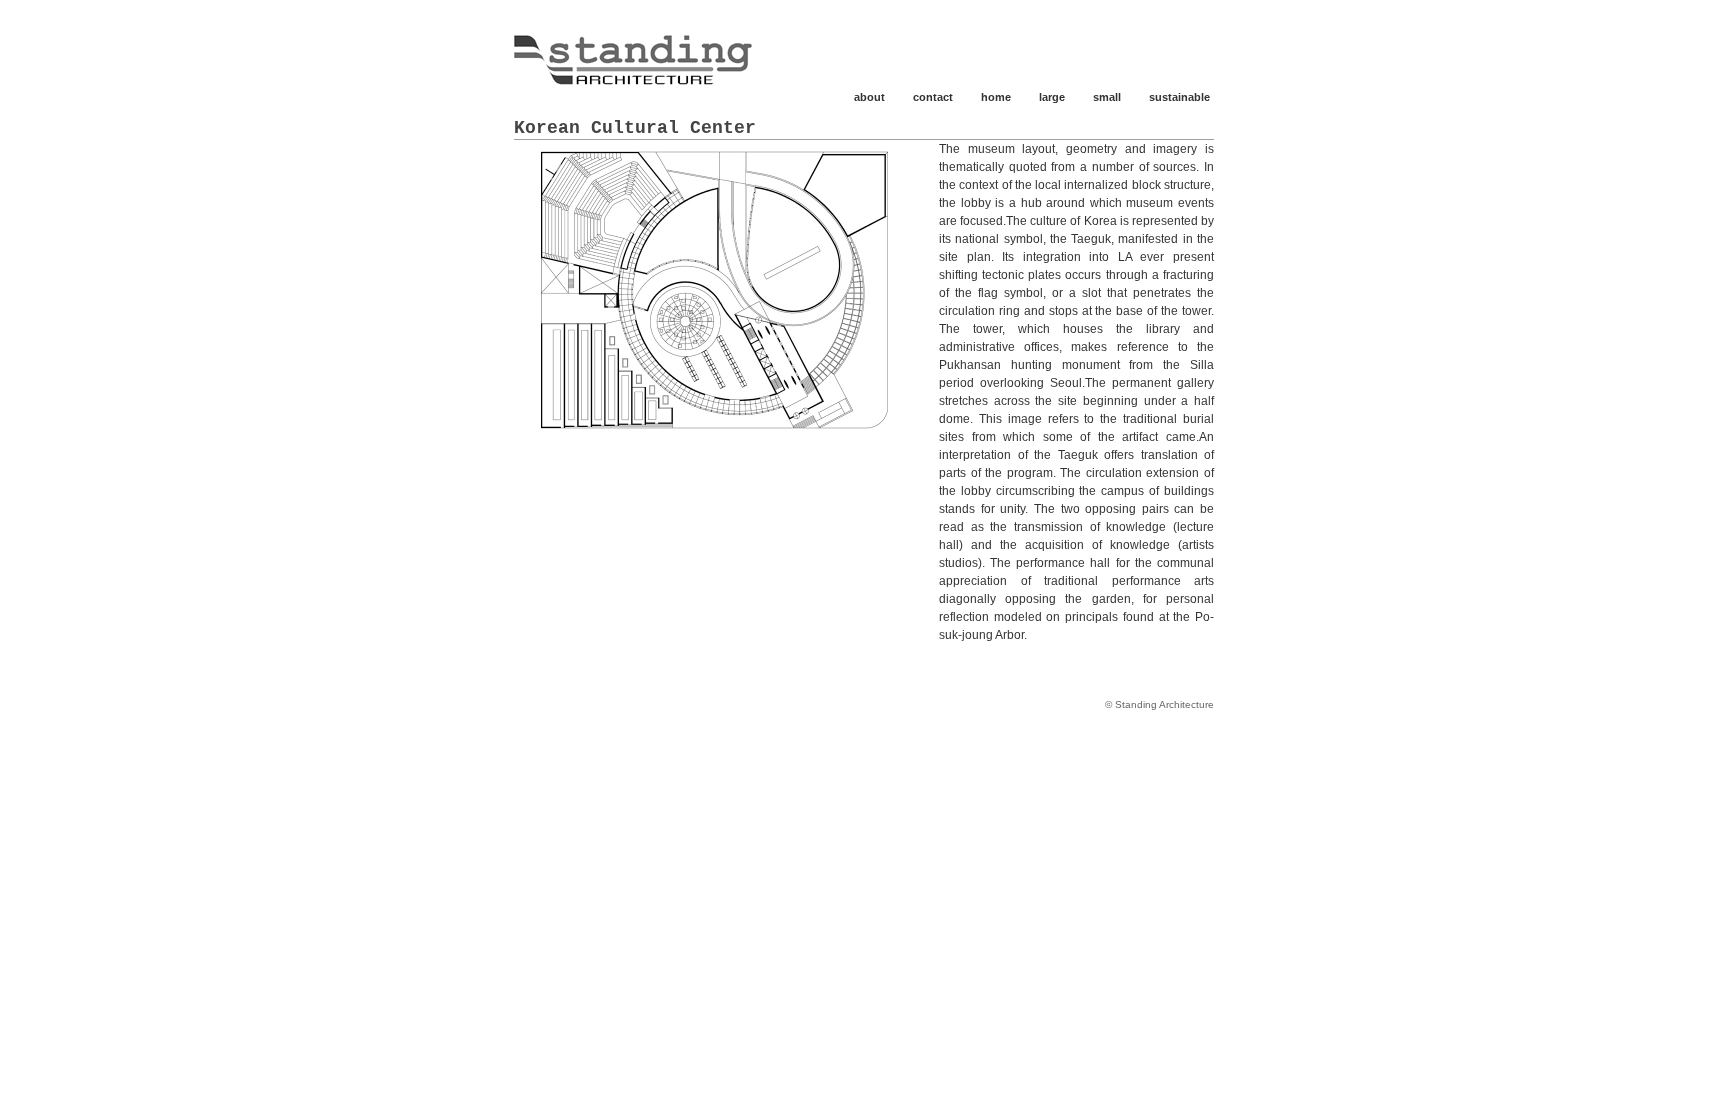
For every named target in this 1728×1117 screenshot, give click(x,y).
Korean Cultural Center (635, 128)
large (1052, 97)
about (869, 97)
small (1107, 97)
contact (933, 97)
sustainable (1179, 97)
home (996, 97)
